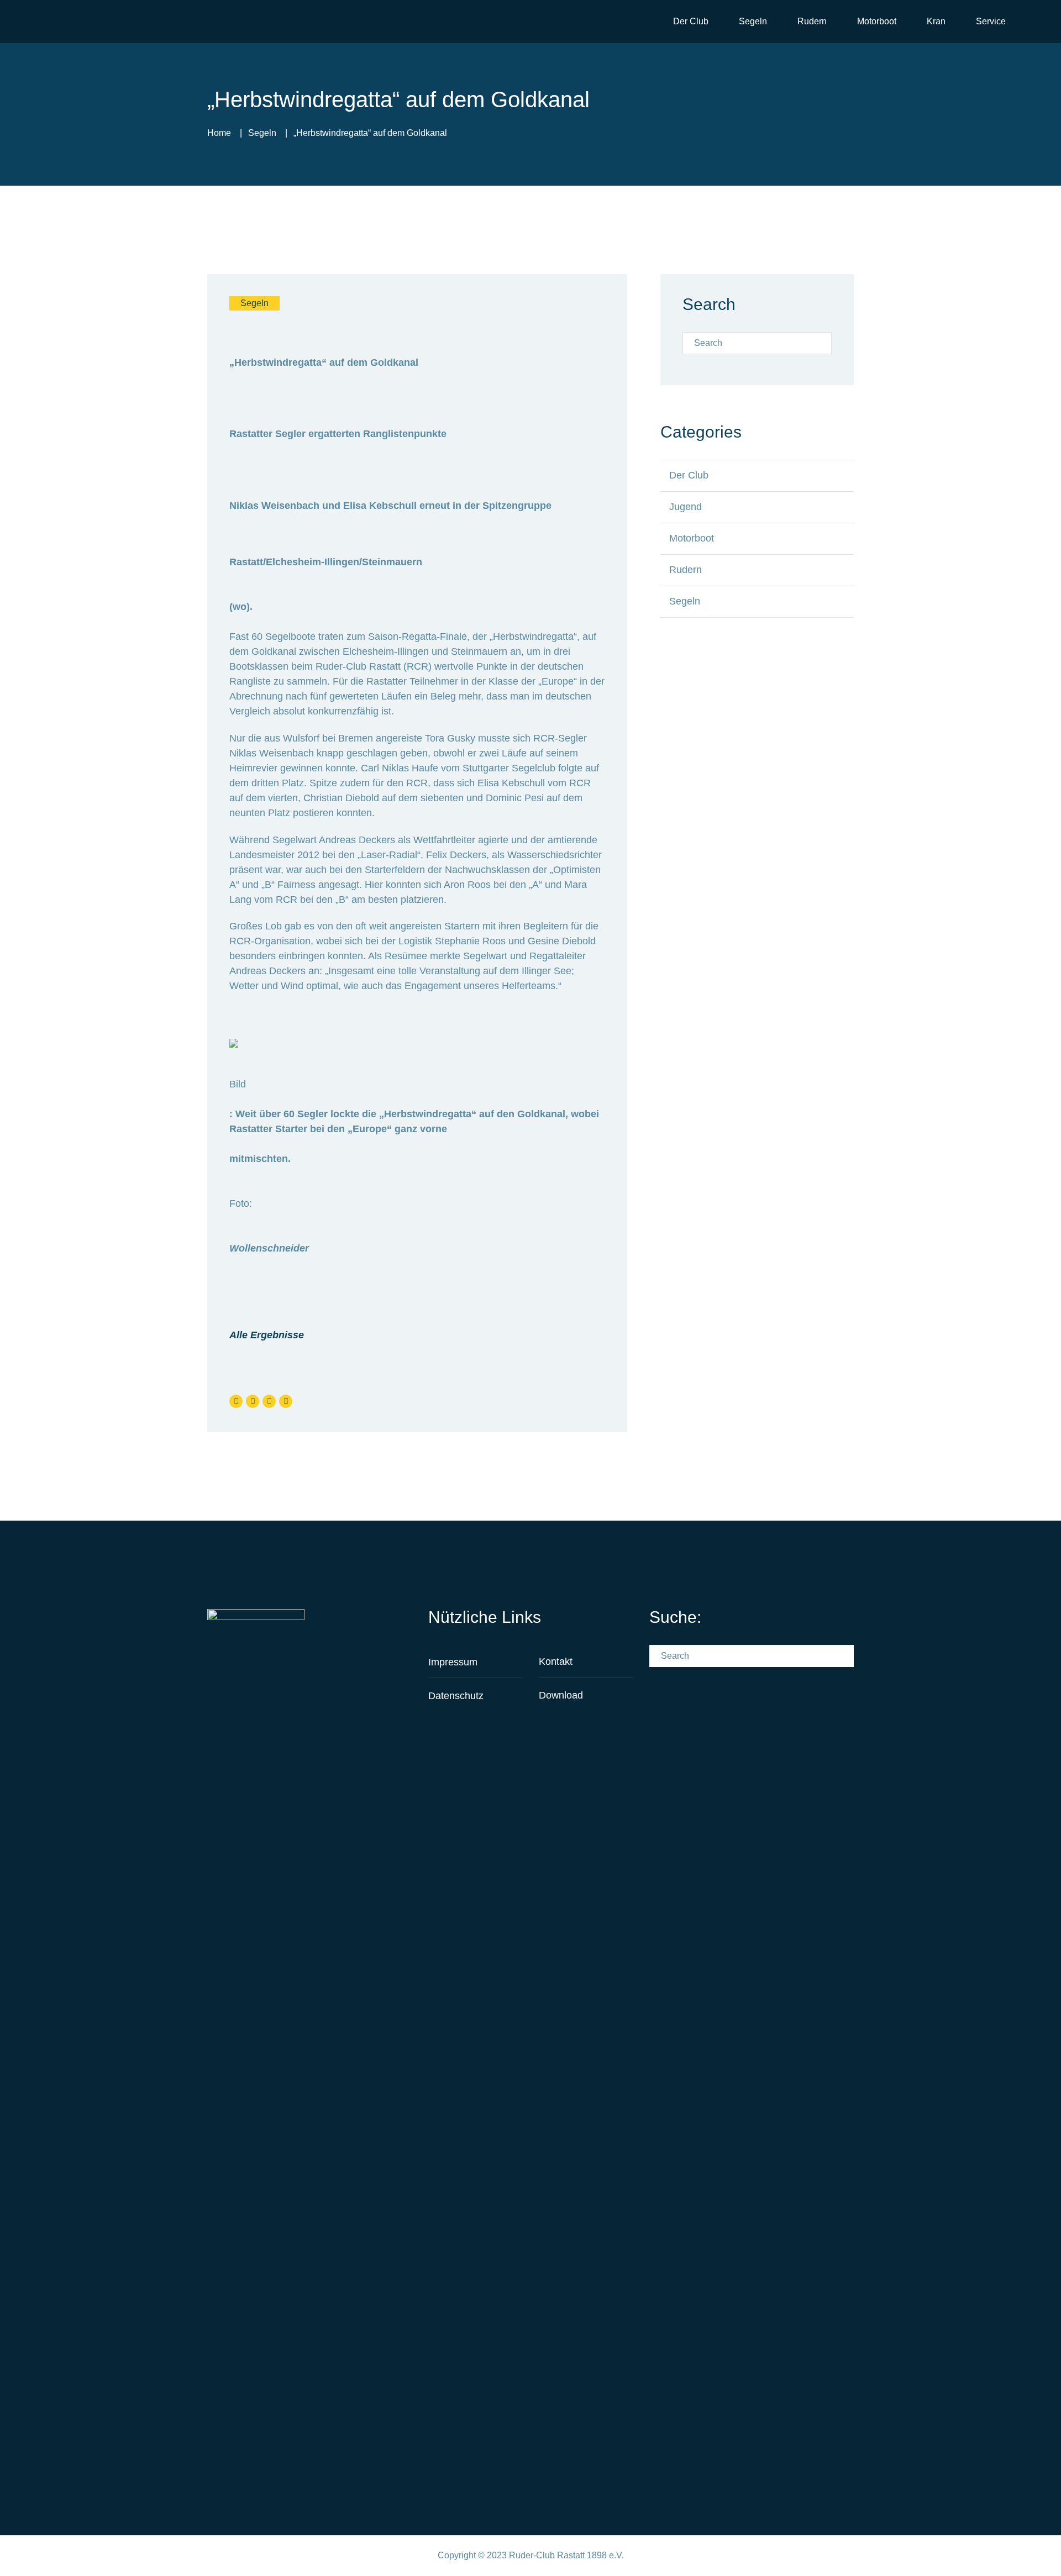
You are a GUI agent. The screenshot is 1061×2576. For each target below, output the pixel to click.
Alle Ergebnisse (267, 1335)
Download (561, 1695)
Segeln (753, 21)
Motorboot (877, 21)
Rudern (812, 21)
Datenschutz (456, 1696)
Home (219, 133)
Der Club (691, 21)
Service (991, 21)
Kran (936, 21)
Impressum (453, 1662)
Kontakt (556, 1662)
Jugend (686, 507)
